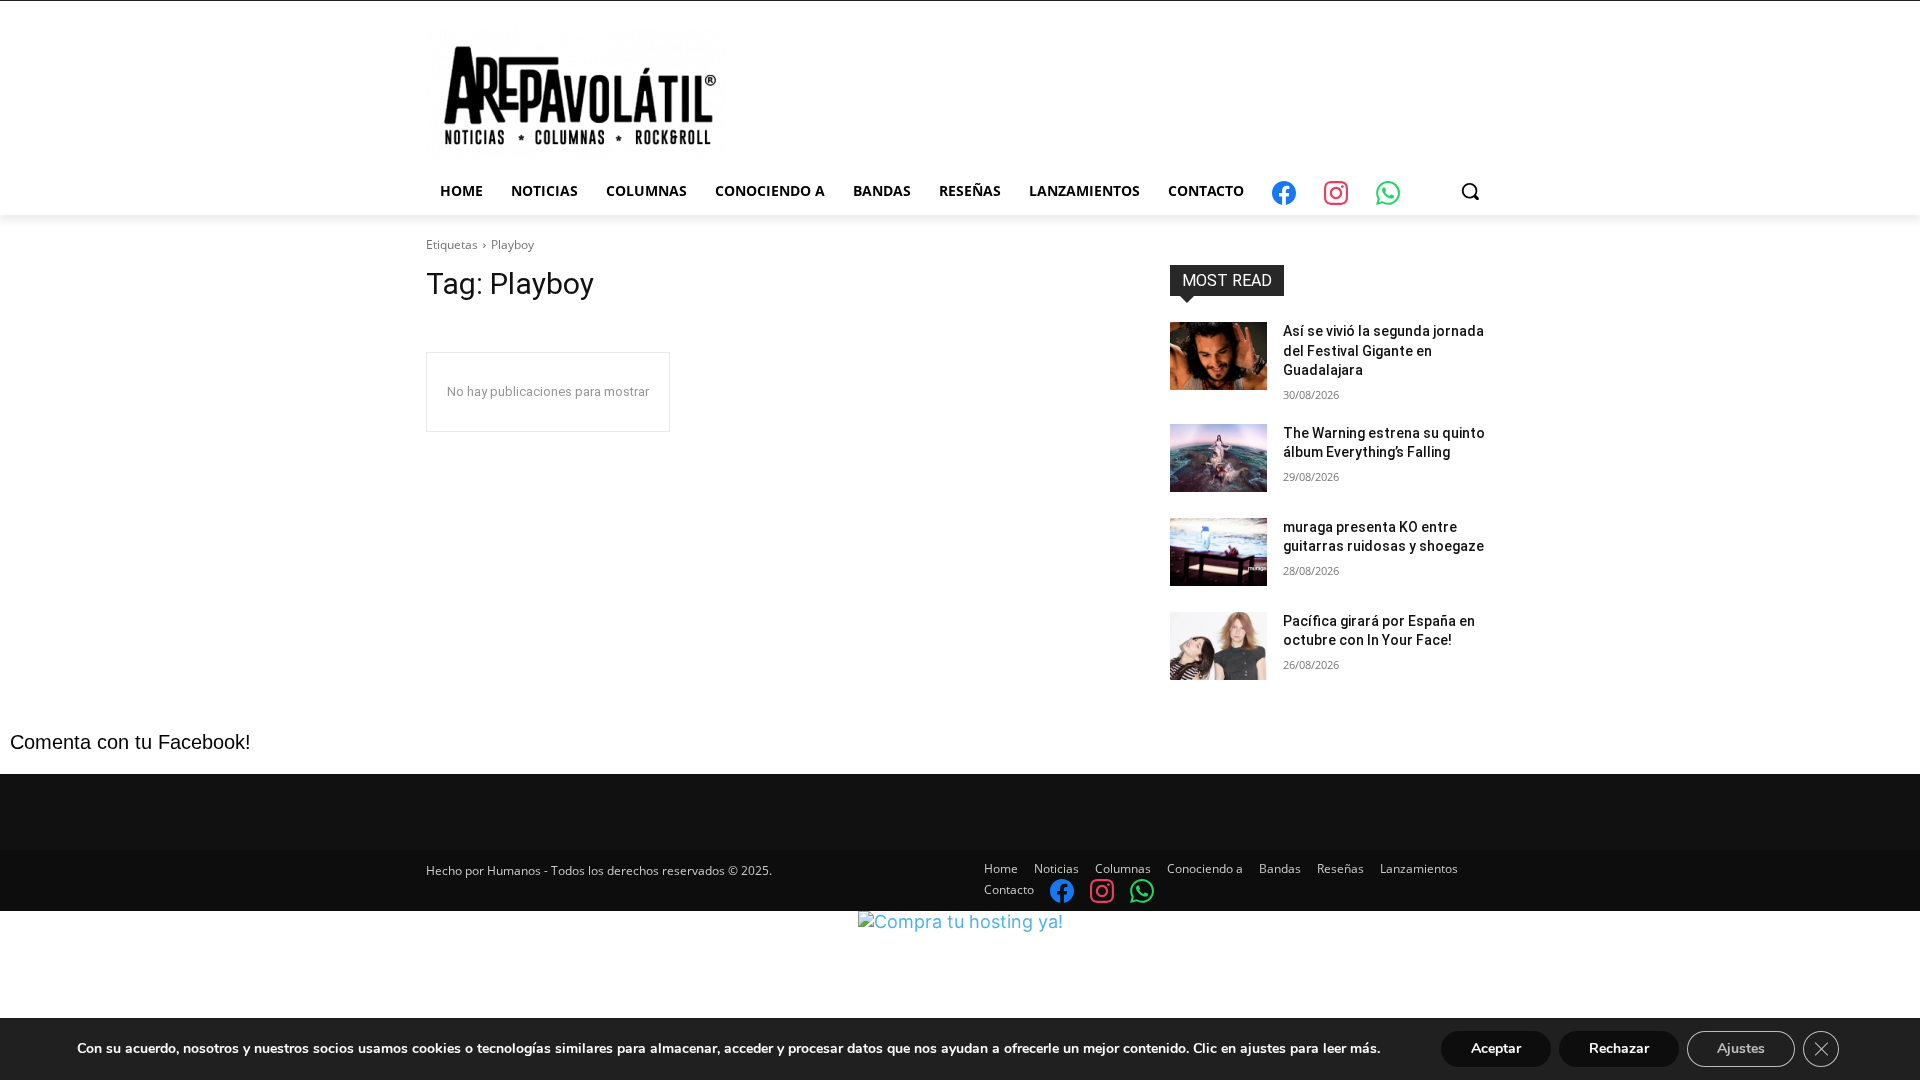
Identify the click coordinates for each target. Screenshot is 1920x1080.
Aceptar (1496, 1048)
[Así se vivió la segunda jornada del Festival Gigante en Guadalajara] (1218, 356)
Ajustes (1741, 1048)
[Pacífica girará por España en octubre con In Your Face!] (1218, 646)
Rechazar (1619, 1048)
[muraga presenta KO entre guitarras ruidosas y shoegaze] (1218, 552)
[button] (1470, 191)
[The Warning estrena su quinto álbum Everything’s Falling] (1218, 458)
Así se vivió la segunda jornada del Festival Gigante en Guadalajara (1383, 350)
